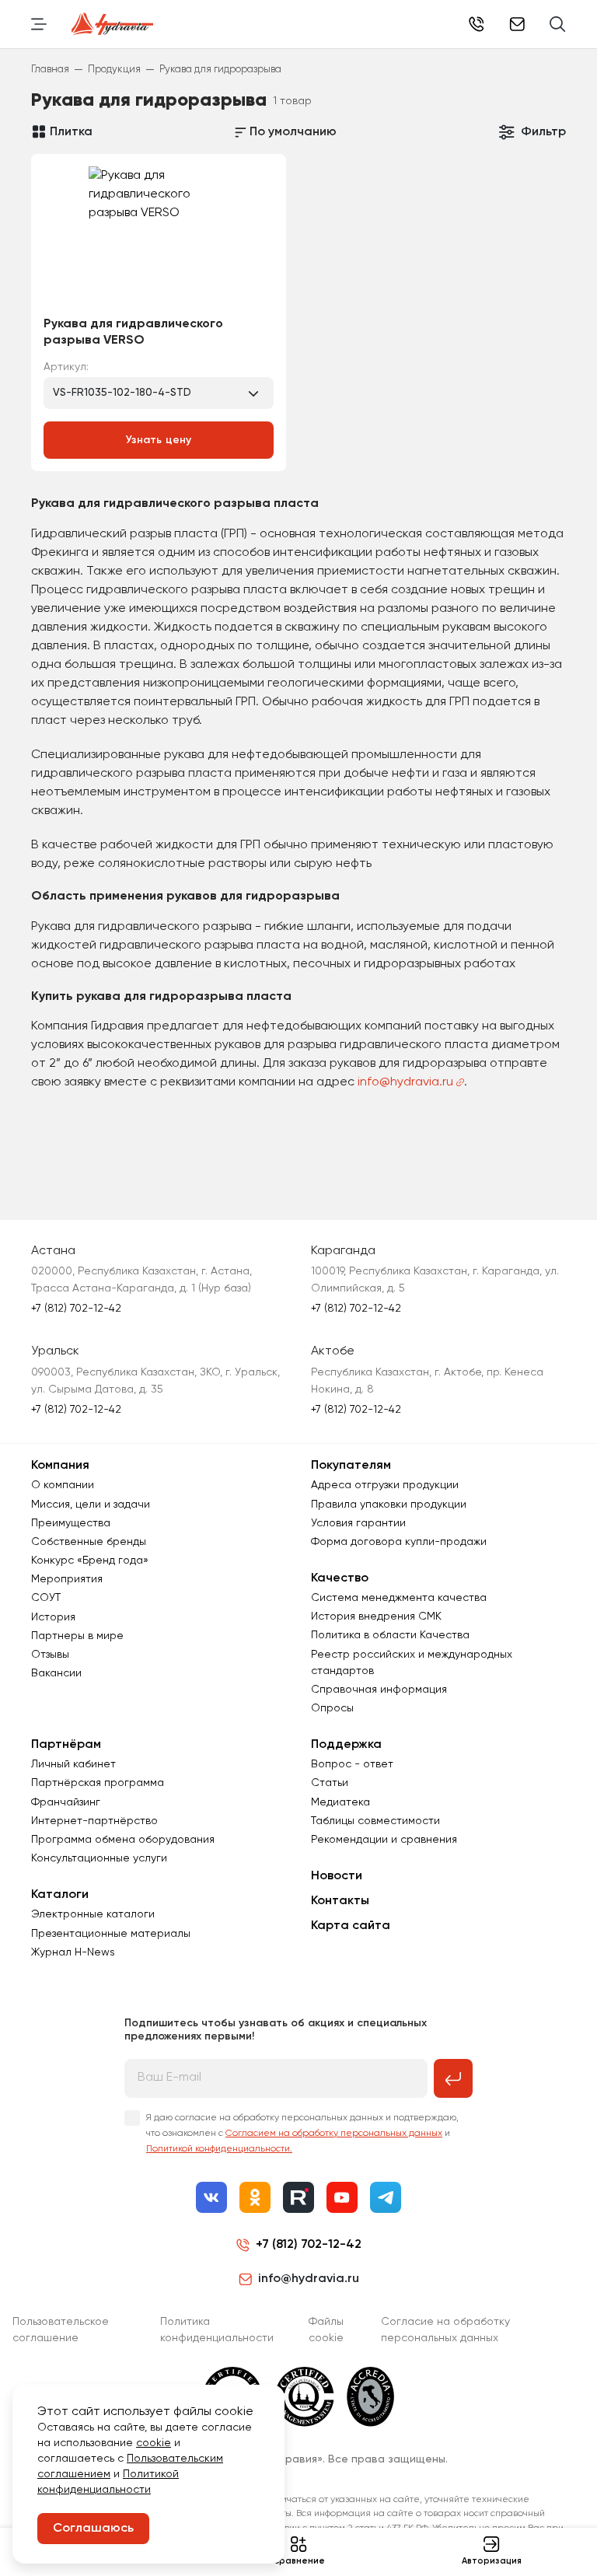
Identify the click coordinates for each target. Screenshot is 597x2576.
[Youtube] (342, 2197)
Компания (60, 1466)
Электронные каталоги (93, 1914)
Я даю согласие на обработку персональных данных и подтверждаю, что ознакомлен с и (302, 2134)
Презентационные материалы (111, 1934)
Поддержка (346, 1745)
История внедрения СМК (376, 1617)
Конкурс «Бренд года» (90, 1561)
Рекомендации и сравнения (384, 1840)
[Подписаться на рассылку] (453, 2078)
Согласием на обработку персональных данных (334, 2134)
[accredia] (370, 2396)
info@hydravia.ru (405, 1082)
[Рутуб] (298, 2197)
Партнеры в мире (77, 1636)
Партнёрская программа (98, 1783)
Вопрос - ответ (352, 1764)
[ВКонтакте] (211, 2197)
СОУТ (46, 1598)
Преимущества (71, 1523)
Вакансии (56, 1673)
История (53, 1617)
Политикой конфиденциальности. (219, 2149)
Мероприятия (67, 1579)
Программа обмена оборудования (123, 1840)
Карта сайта (351, 1926)
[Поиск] (558, 24)
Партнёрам (66, 1745)
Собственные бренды (89, 1542)
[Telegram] (386, 2197)
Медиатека (340, 1802)
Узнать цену (159, 440)
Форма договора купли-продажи (399, 1542)
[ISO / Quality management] (305, 2396)
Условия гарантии (358, 1523)
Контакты (340, 1901)
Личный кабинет (73, 1764)
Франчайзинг (66, 1802)
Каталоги (60, 1895)
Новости (337, 1876)
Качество (340, 1578)
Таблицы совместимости (375, 1821)
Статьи (330, 1783)
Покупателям (351, 1466)
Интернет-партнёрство (94, 1821)
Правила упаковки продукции (389, 1505)
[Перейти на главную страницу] (112, 24)
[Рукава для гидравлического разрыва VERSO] (159, 240)
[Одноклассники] (255, 2197)
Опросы (332, 1708)
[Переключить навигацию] (39, 24)
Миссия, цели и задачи (91, 1505)
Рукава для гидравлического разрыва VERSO (133, 332)
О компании (63, 1485)
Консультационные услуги (99, 1858)
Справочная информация (379, 1690)
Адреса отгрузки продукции (385, 1485)
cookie (154, 2443)
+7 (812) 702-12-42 (477, 24)
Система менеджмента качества (399, 1598)
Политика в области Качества (390, 1635)
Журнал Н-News (73, 1952)
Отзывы (50, 1655)
